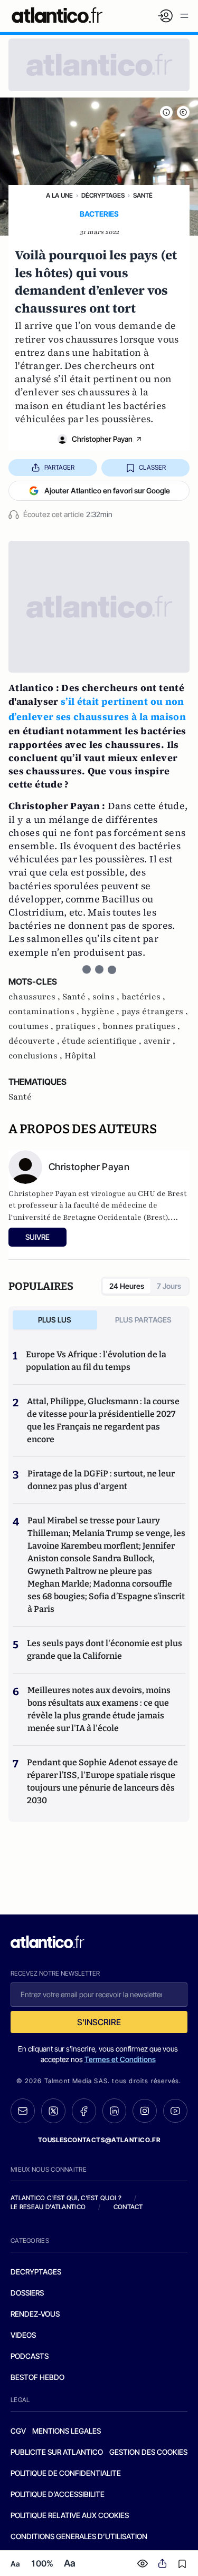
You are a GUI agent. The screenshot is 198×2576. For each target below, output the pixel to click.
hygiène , (101, 1012)
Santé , (77, 997)
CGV (18, 2431)
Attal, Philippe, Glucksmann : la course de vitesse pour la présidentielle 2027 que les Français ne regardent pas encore (103, 1420)
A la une (59, 195)
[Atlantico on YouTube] (175, 2111)
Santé (143, 195)
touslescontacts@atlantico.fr (99, 2140)
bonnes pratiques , (141, 1026)
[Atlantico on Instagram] (145, 2111)
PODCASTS (30, 2356)
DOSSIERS (27, 2293)
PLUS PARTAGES (143, 1320)
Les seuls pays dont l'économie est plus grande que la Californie (105, 1650)
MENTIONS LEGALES (67, 2431)
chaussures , (35, 997)
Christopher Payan (102, 439)
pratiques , (79, 1026)
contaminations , (45, 1012)
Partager (59, 467)
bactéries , (143, 997)
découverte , (35, 1041)
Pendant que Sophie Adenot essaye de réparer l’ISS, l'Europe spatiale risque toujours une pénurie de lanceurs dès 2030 (102, 1781)
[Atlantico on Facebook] (84, 2111)
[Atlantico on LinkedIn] (115, 2111)
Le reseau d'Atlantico (48, 2207)
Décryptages (103, 195)
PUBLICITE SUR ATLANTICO (57, 2452)
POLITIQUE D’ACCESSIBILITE (58, 2494)
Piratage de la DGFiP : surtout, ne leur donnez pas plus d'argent (101, 1480)
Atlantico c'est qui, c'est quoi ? (66, 2198)
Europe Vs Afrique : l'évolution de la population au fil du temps (96, 1361)
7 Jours (169, 1286)
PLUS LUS (55, 1320)
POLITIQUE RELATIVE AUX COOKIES (70, 2515)
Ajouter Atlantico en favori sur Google (107, 490)
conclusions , (36, 1056)
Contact (128, 2207)
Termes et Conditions (120, 2059)
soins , (107, 997)
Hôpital (80, 1056)
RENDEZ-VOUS (35, 2314)
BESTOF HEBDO (37, 2377)
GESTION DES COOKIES (148, 2452)
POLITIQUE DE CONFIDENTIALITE (66, 2473)
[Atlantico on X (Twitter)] (53, 2111)
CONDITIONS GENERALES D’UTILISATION (79, 2536)
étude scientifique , (103, 1041)
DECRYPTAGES (36, 2272)
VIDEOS (23, 2335)
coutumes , (32, 1026)
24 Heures (127, 1286)
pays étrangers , (155, 1012)
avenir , (159, 1041)
